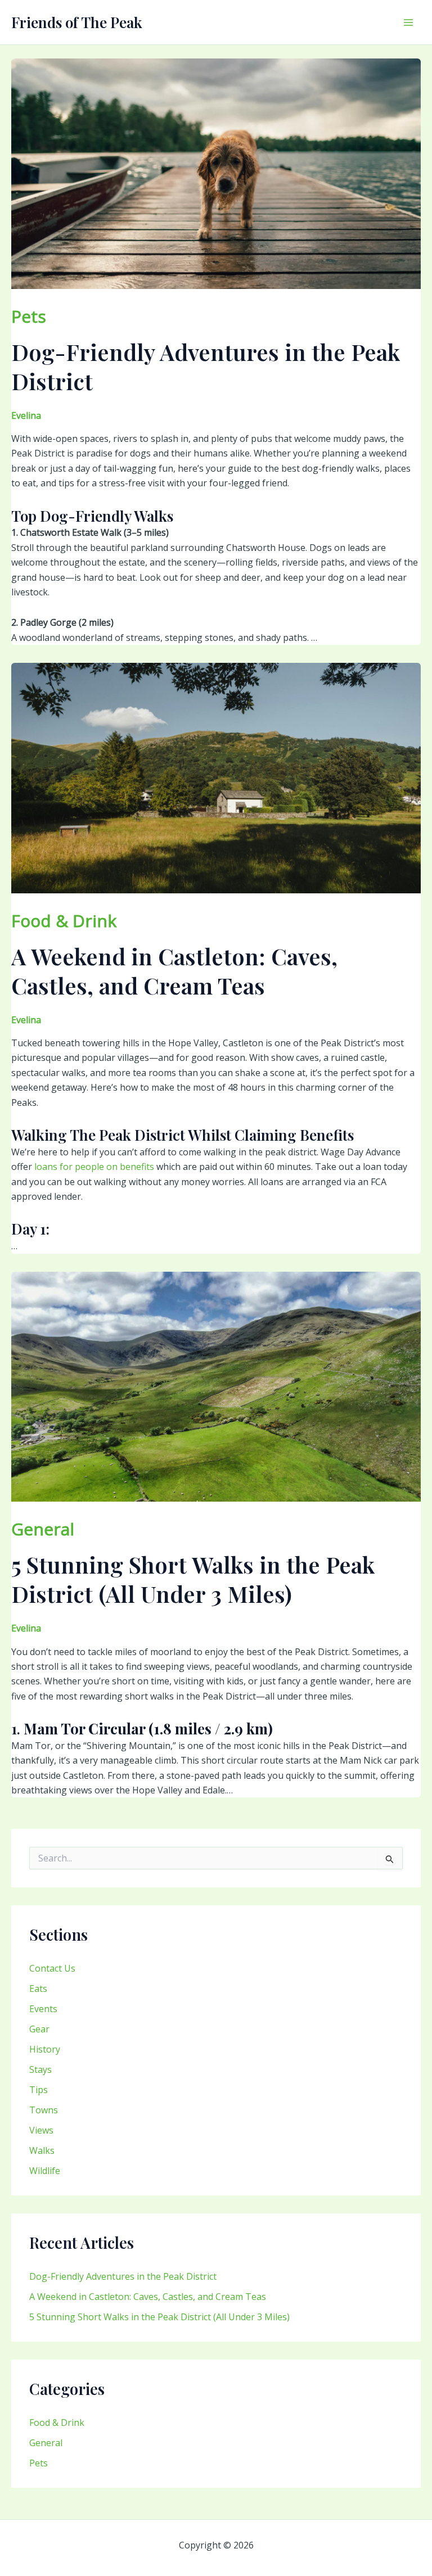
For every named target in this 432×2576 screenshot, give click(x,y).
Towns (44, 2110)
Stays (40, 2069)
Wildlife (45, 2171)
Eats (38, 1989)
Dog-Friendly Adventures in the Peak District (123, 2276)
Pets (39, 2463)
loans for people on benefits (94, 1167)
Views (41, 2130)
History (45, 2049)
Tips (39, 2090)
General (46, 2443)
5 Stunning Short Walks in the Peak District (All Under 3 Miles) (159, 2317)
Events (43, 2009)
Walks (42, 2150)
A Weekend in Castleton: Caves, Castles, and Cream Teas (148, 2297)
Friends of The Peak (77, 22)
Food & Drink (57, 2423)
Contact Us (52, 1968)
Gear (39, 2029)
